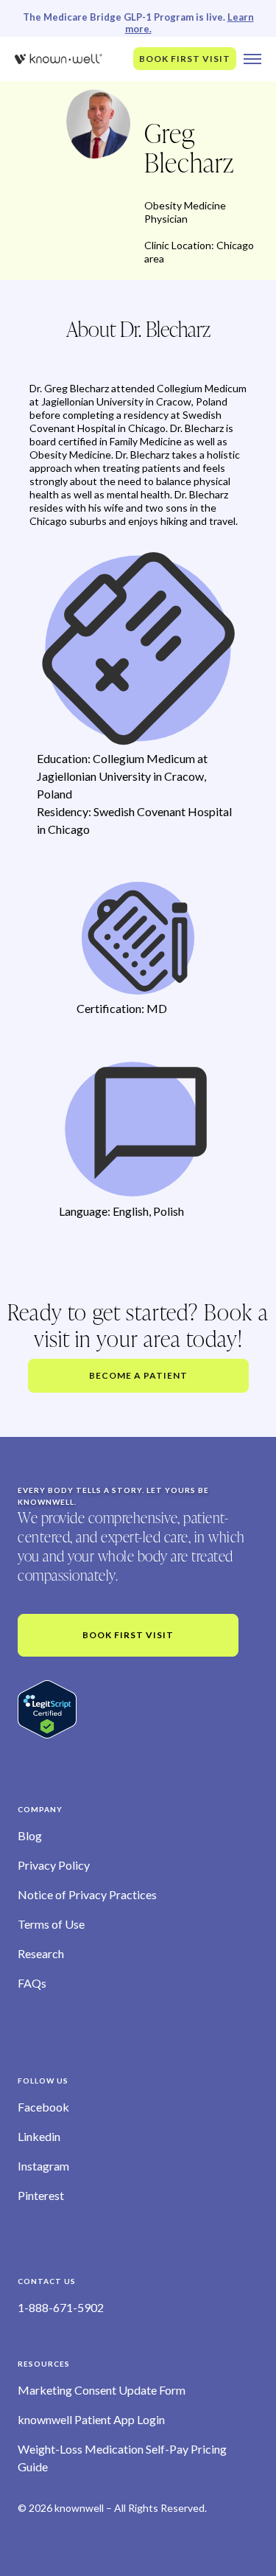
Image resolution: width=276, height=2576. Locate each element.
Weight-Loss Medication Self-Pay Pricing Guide (122, 2458)
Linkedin (39, 2136)
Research (41, 1953)
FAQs (32, 1983)
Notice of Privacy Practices (87, 1894)
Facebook (43, 2107)
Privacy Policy (54, 1865)
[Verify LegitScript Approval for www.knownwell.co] (47, 1709)
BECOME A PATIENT (138, 1375)
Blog (30, 1835)
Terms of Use (51, 1924)
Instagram (43, 2166)
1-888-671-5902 (61, 2307)
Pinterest (41, 2195)
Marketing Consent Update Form (102, 2390)
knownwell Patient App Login (91, 2419)
